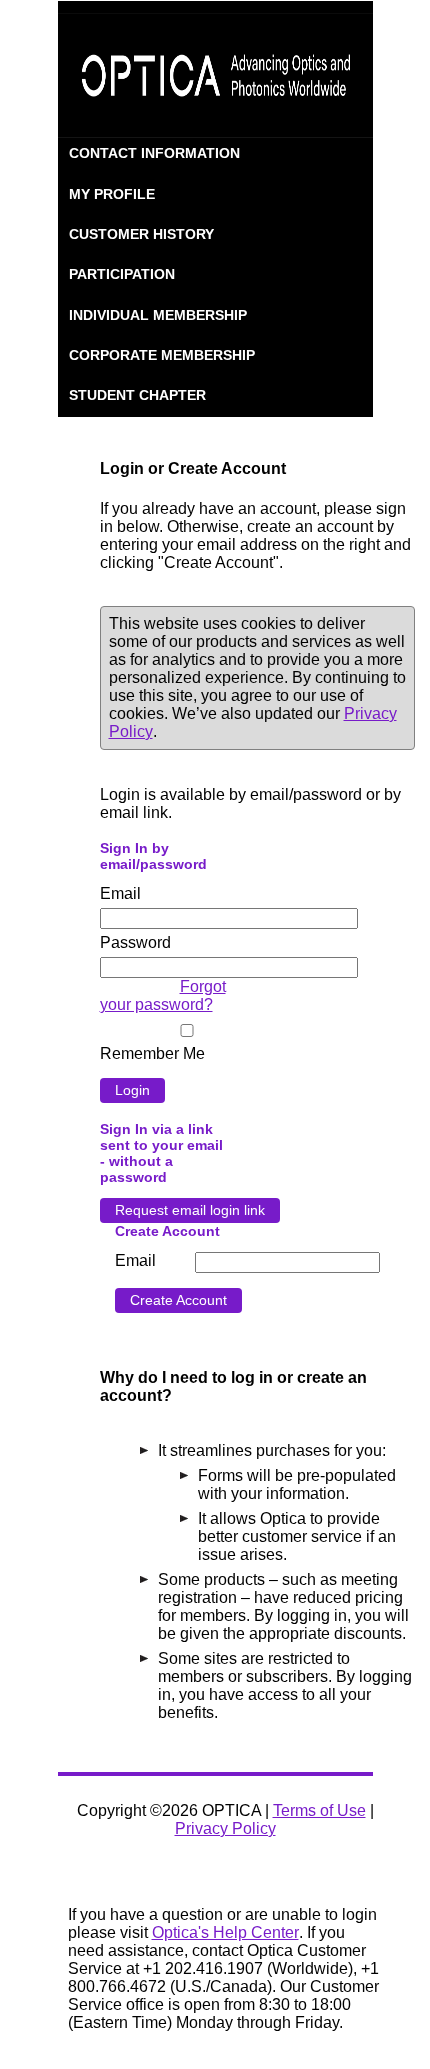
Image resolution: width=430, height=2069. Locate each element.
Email (120, 893)
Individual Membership (158, 315)
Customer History (141, 234)
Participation (122, 274)
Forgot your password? (163, 995)
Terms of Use (319, 1810)
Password (135, 942)
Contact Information (154, 153)
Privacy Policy (225, 1828)
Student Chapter (137, 395)
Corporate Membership (162, 355)
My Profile (112, 194)
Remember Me (152, 1053)
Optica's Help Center (225, 1932)
